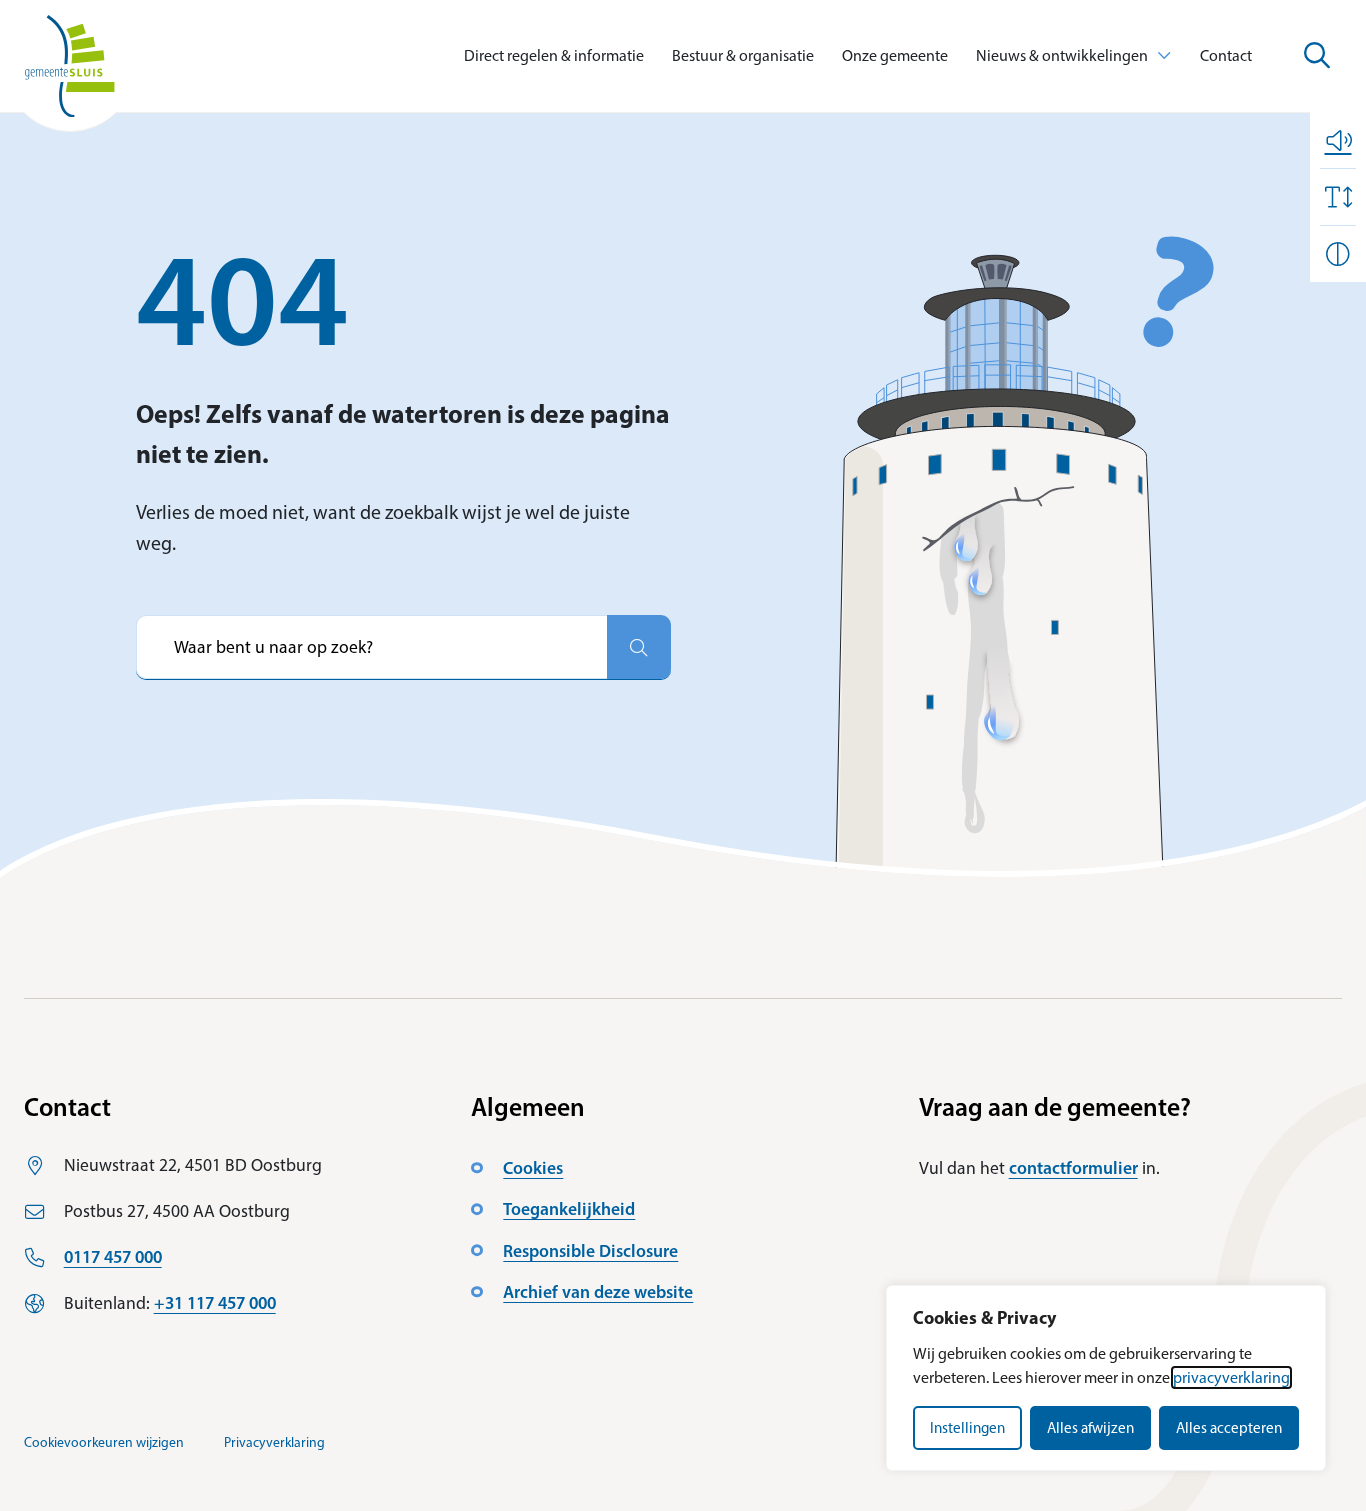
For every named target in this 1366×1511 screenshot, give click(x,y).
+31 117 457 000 (215, 1302)
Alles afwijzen (1090, 1428)
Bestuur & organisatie (743, 55)
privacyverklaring (1231, 1377)
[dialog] (1106, 1378)
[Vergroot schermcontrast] (1338, 254)
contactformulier (1073, 1167)
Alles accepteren (1229, 1428)
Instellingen (967, 1428)
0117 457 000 (113, 1256)
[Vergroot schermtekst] (1338, 197)
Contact (1226, 55)
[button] (1338, 140)
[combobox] (371, 647)
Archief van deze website (598, 1291)
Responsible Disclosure (590, 1250)
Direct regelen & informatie (554, 55)
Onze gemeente (895, 55)
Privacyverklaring (274, 1442)
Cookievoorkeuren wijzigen (104, 1442)
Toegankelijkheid (569, 1208)
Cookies (533, 1167)
